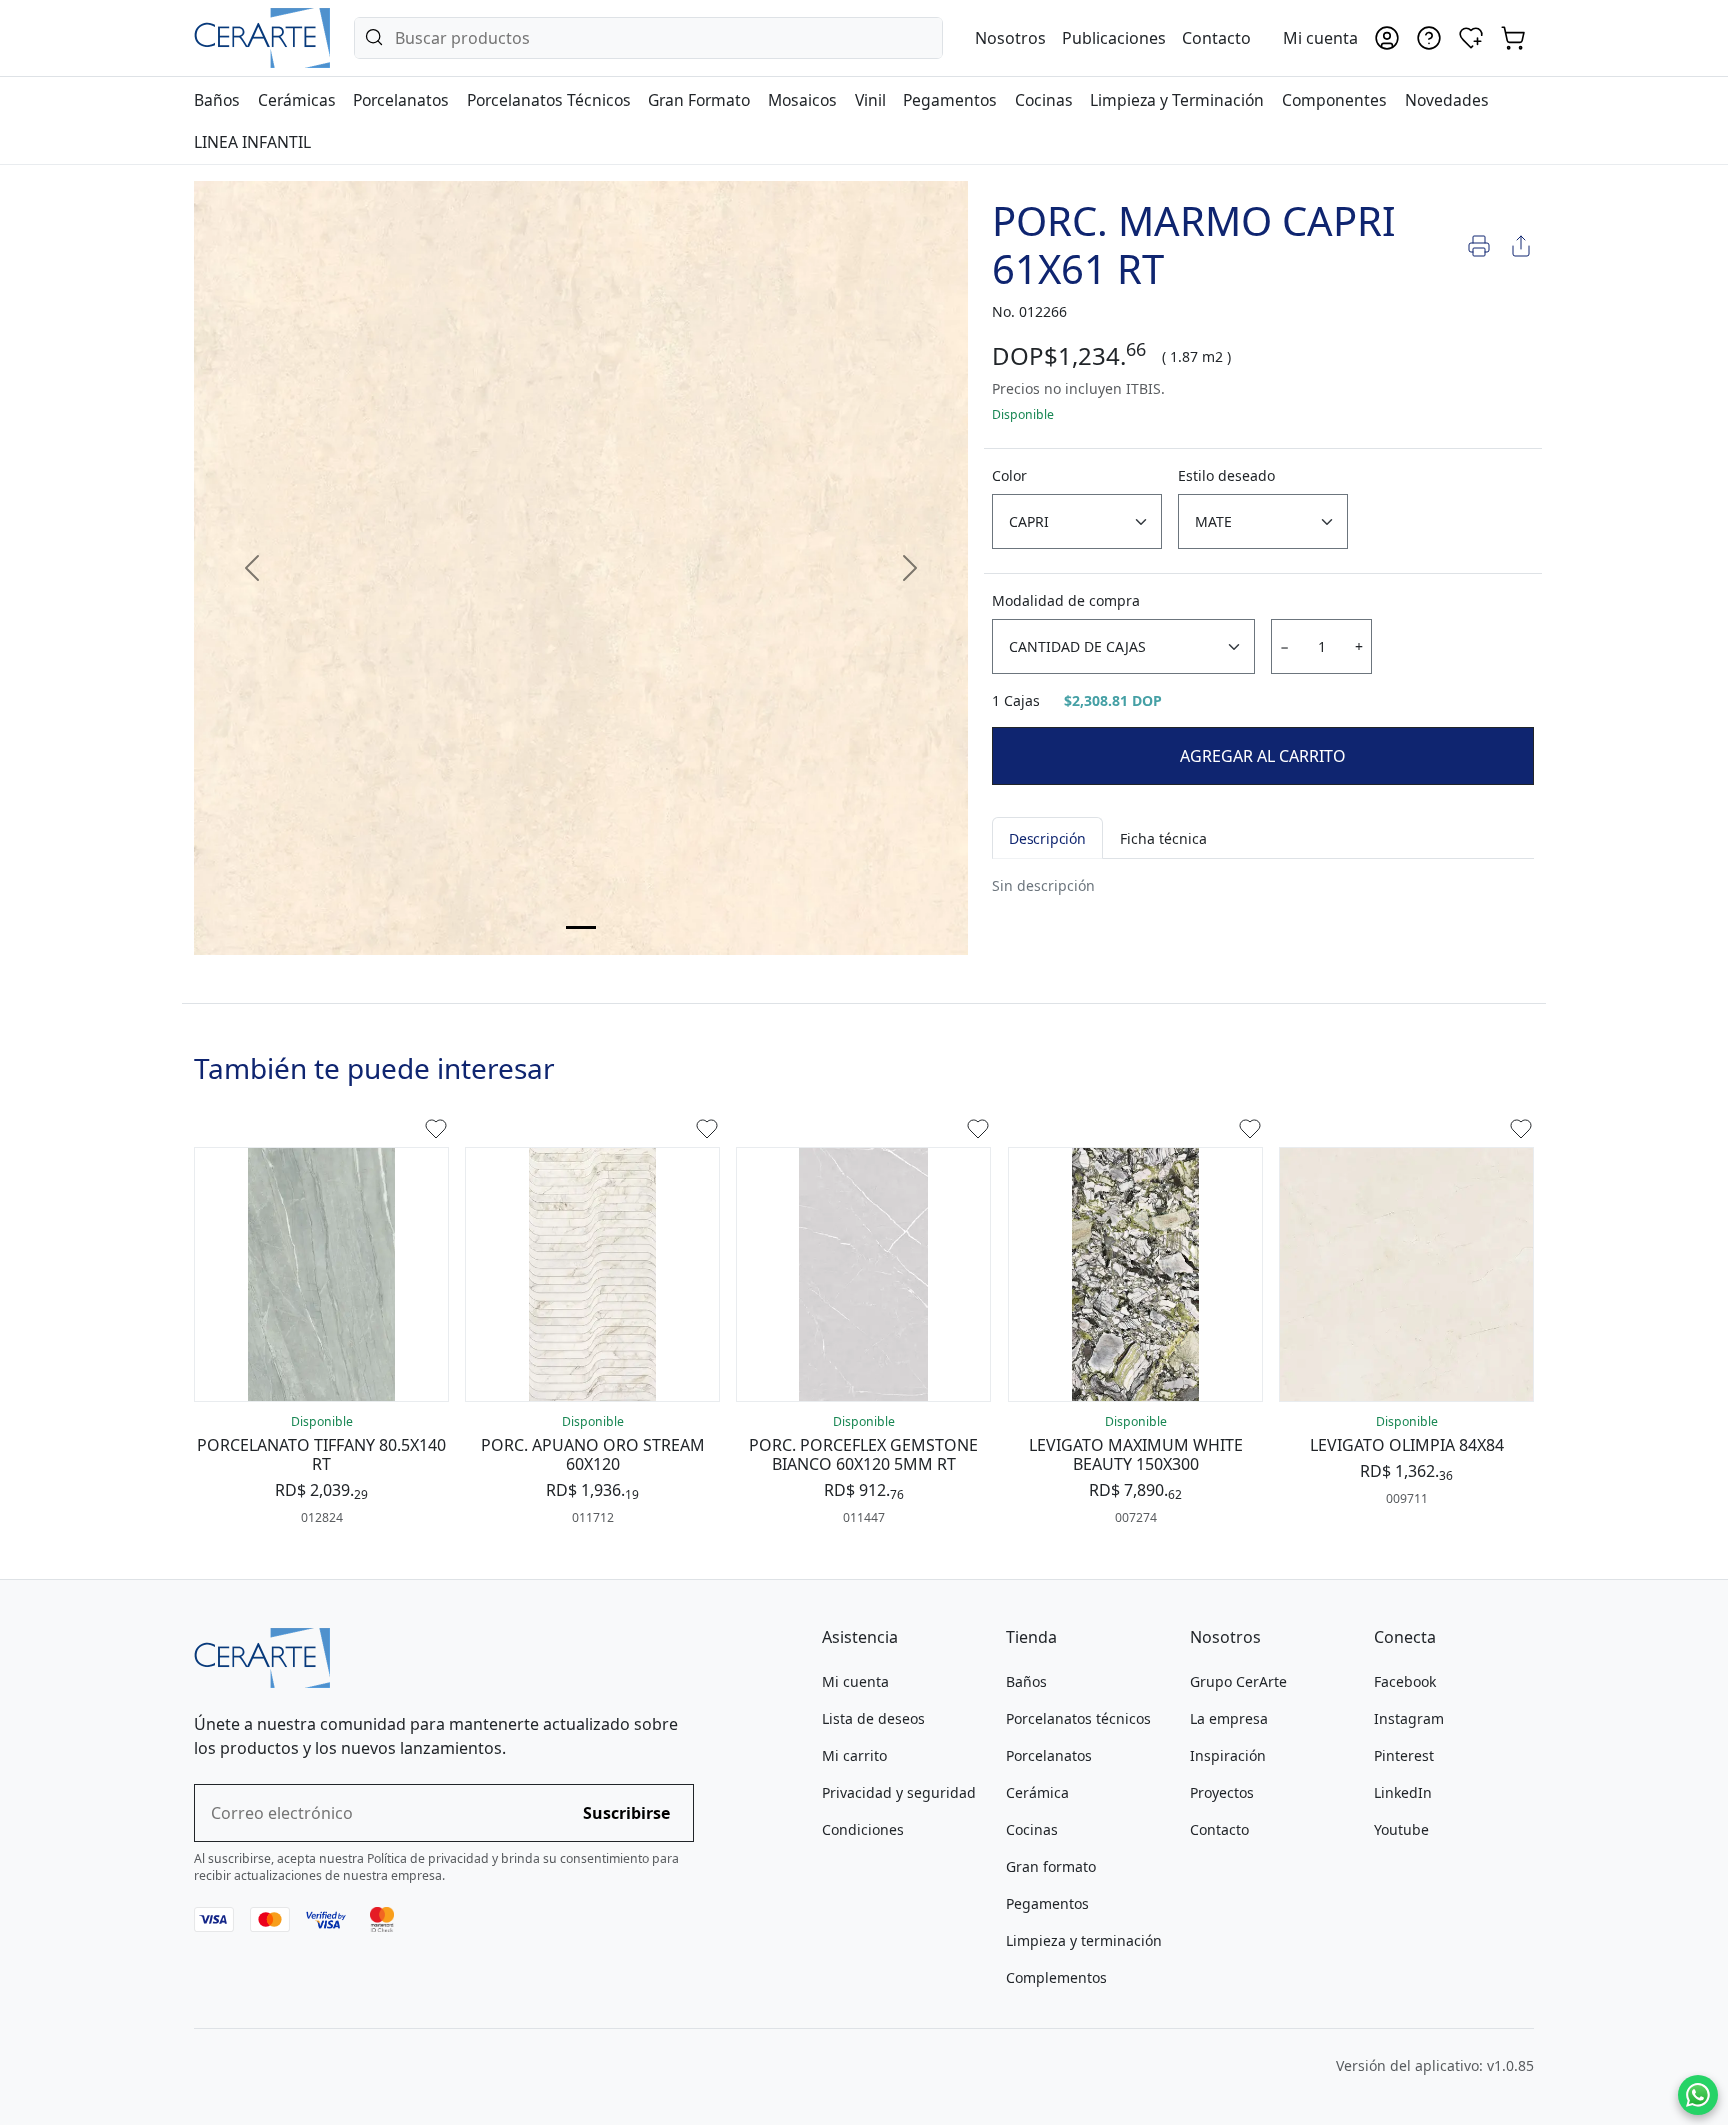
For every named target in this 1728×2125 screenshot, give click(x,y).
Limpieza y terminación (1084, 1940)
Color (1009, 475)
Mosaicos (802, 100)
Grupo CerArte (1238, 1681)
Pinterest (1404, 1755)
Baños (217, 100)
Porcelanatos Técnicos (549, 100)
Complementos (1056, 1977)
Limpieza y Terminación (1177, 100)
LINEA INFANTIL (252, 142)
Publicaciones (1114, 38)
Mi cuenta (855, 1681)
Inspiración (1228, 1755)
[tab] (581, 927)
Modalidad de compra (1066, 600)
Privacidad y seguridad (899, 1792)
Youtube (1401, 1829)
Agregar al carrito (1263, 756)
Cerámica (1037, 1792)
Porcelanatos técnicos (1078, 1718)
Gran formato (1051, 1866)
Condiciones (863, 1829)
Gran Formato (699, 100)
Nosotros (1010, 38)
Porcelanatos (401, 100)
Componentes (1334, 100)
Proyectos (1222, 1792)
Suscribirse (626, 1813)
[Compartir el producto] (1521, 245)
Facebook (1405, 1681)
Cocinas (1044, 100)
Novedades (1447, 100)
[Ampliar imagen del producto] (581, 568)
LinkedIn (1403, 1792)
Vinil (870, 100)
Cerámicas (297, 100)
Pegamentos (950, 100)
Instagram (1409, 1718)
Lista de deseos (873, 1718)
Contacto (1216, 38)
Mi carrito (854, 1755)
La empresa (1229, 1718)
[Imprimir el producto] (1479, 245)
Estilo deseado (1226, 475)
